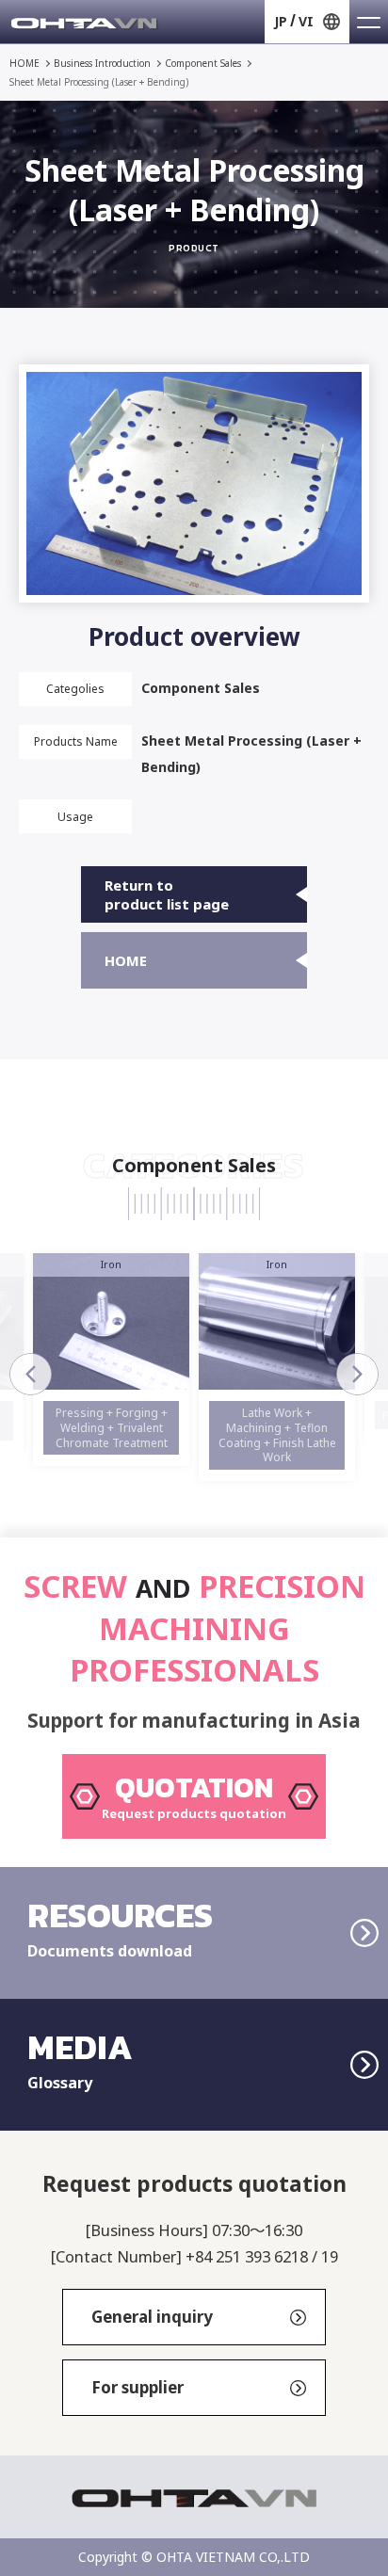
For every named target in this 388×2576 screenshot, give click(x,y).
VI (306, 21)
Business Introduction (102, 63)
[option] (111, 1360)
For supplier (137, 2387)
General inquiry (152, 2317)
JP (281, 21)
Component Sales (203, 63)
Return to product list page (167, 894)
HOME (24, 63)
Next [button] (357, 1374)
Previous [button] (31, 1374)
